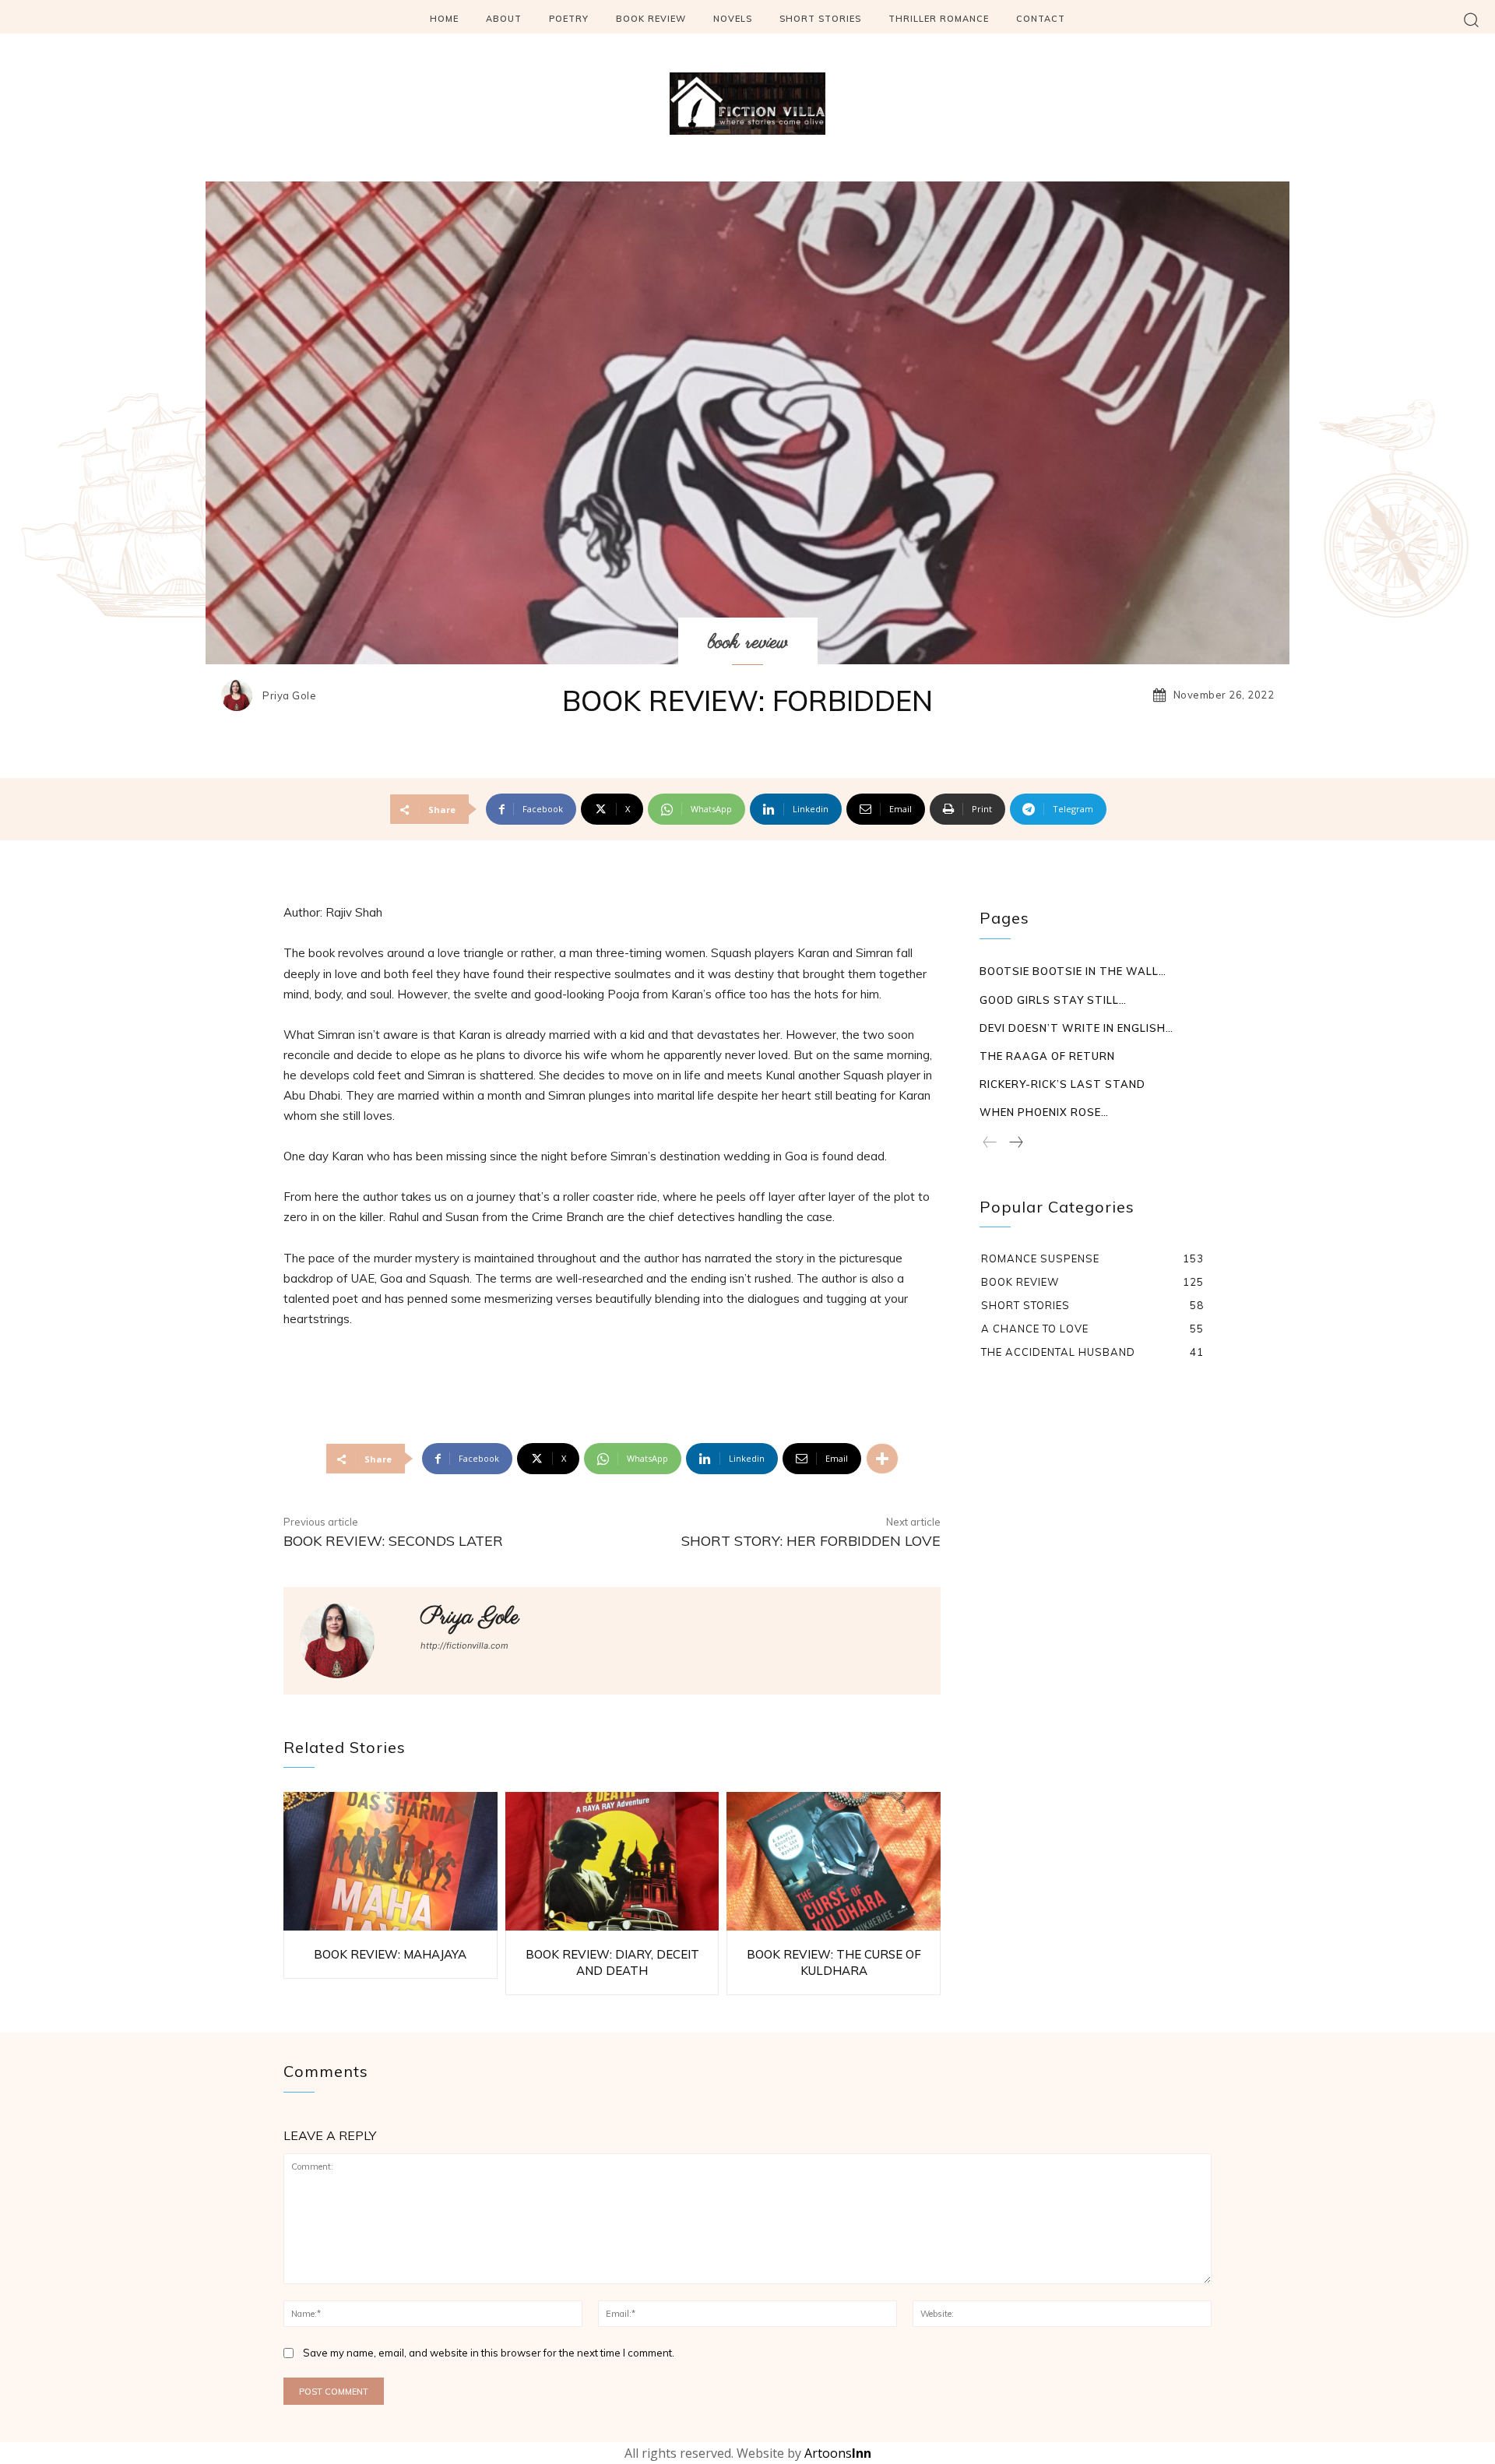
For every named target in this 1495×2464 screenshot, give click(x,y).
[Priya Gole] (241, 695)
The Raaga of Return (1047, 1056)
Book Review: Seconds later (393, 1541)
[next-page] (1015, 1143)
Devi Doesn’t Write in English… (1076, 1028)
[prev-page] (990, 1143)
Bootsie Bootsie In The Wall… (1073, 971)
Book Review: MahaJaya (390, 1954)
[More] (882, 1459)
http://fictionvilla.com (464, 1646)
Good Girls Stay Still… (1053, 1000)
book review (748, 642)
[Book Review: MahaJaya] (390, 1862)
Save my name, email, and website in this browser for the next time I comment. (489, 2353)
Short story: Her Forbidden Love (811, 1541)
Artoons (838, 2453)
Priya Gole (289, 696)
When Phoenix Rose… (1044, 1112)
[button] (1471, 19)
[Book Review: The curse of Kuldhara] (834, 1862)
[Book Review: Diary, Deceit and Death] (612, 1862)
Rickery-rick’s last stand (1062, 1084)
